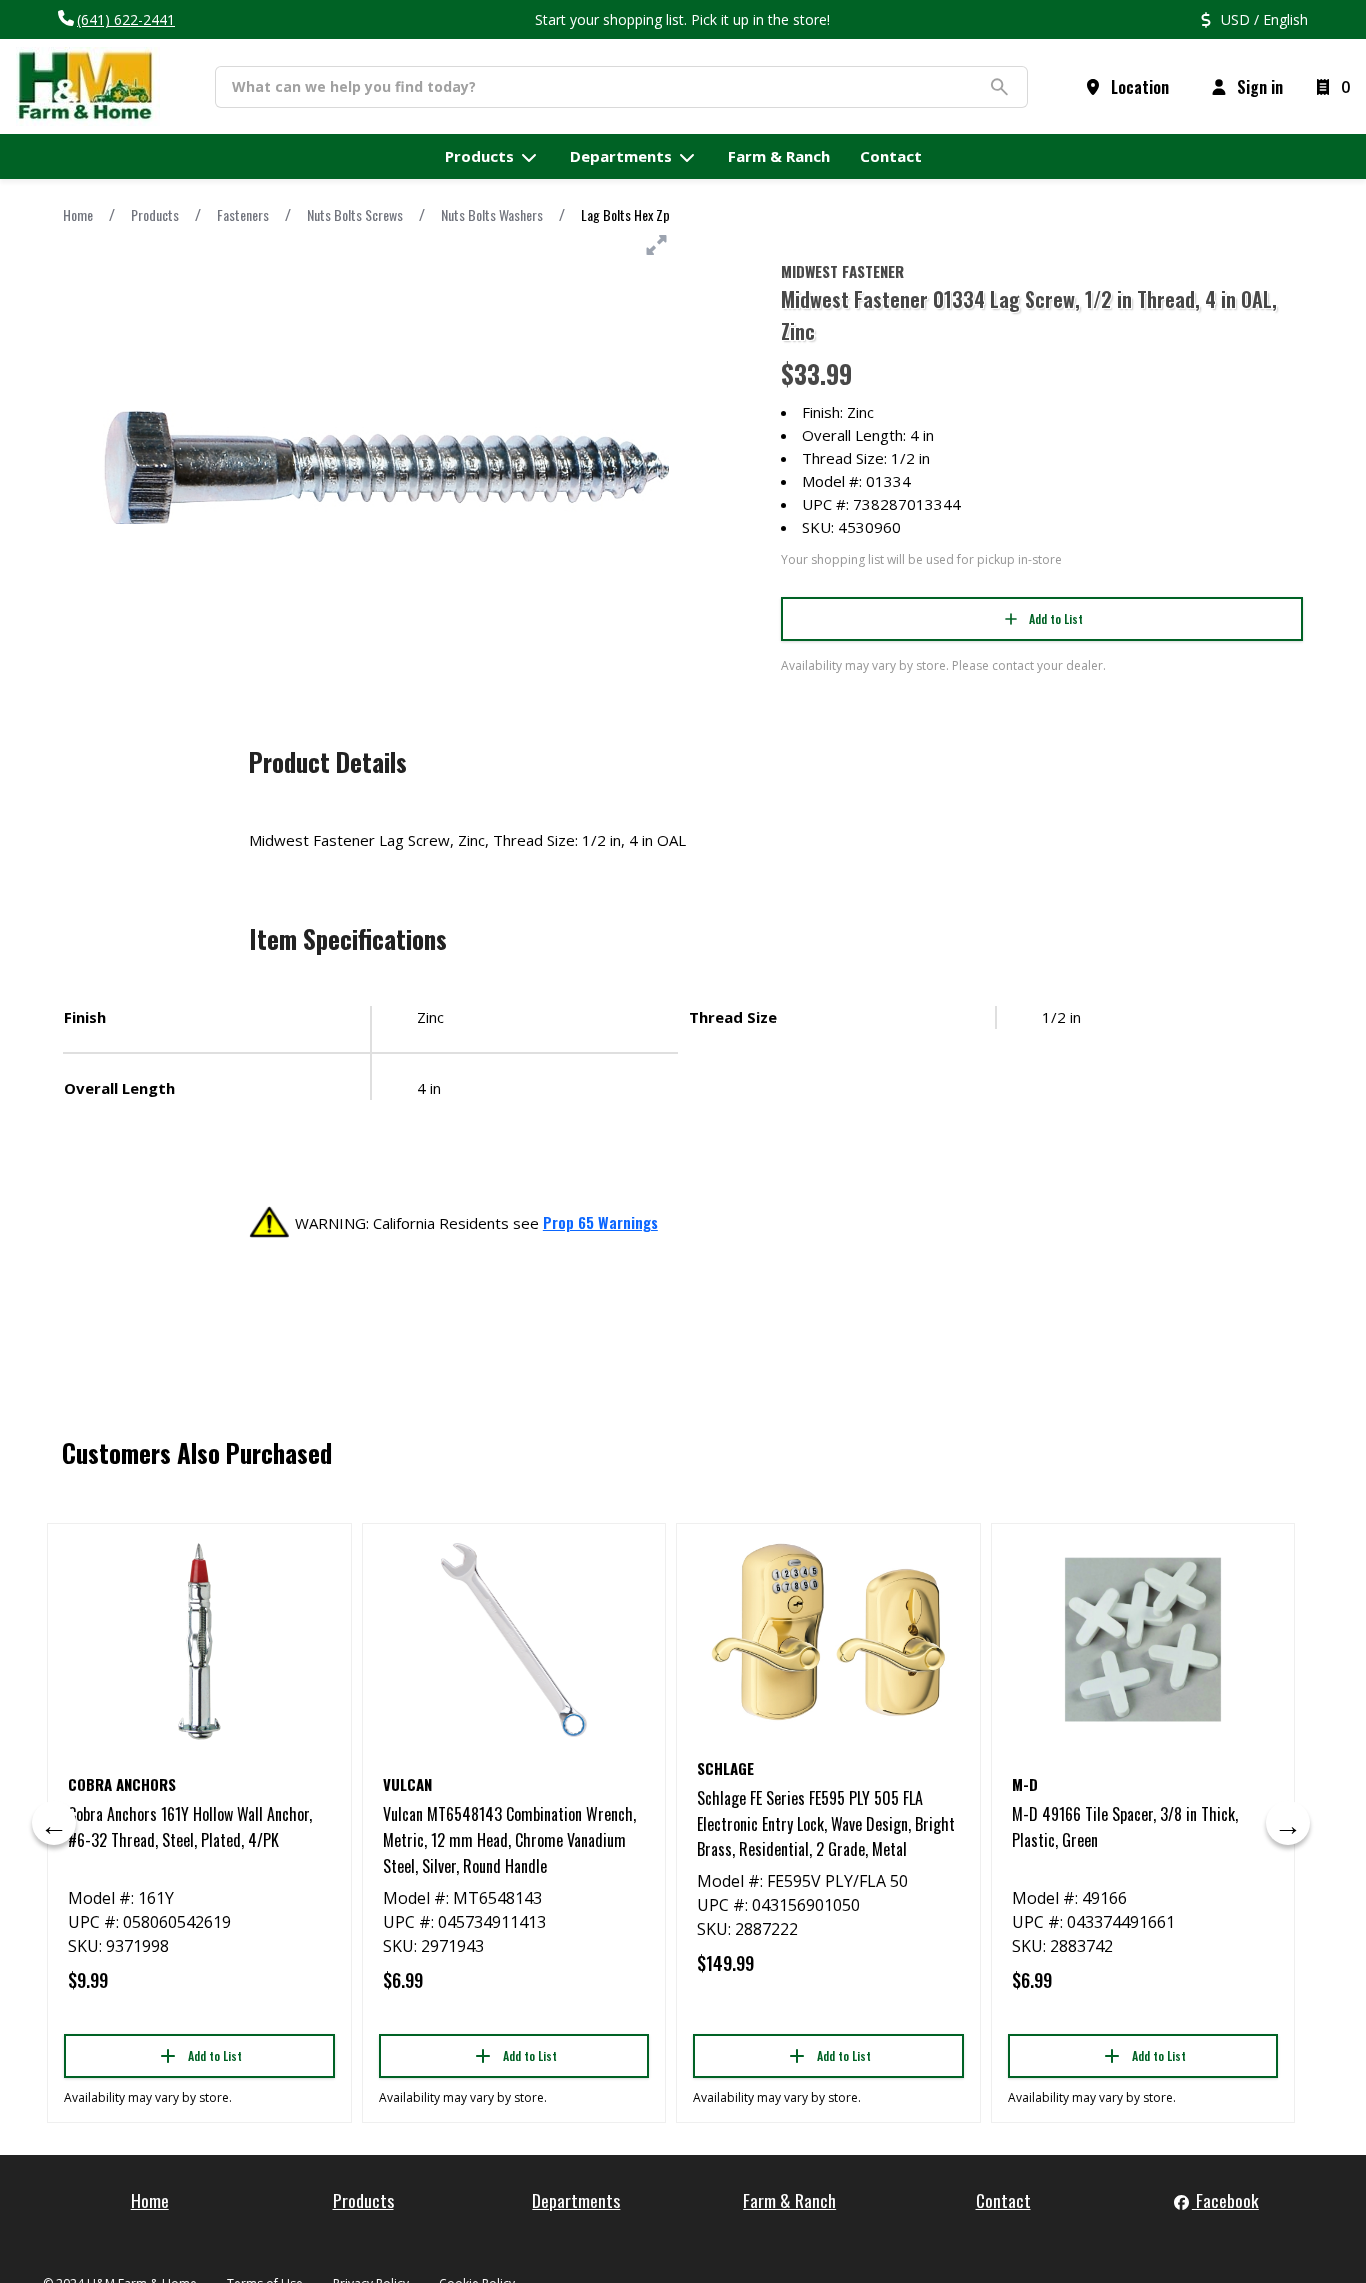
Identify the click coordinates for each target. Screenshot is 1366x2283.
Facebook (1225, 2200)
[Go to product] (199, 1640)
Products (155, 214)
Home (78, 214)
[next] (1288, 1823)
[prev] (54, 1823)
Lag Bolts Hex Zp (625, 214)
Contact (1003, 2200)
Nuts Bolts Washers (492, 214)
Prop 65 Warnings (600, 1222)
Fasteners (243, 214)
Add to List (1056, 618)
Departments (576, 2200)
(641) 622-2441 (126, 19)
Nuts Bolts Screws (355, 214)
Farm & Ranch (789, 2200)
